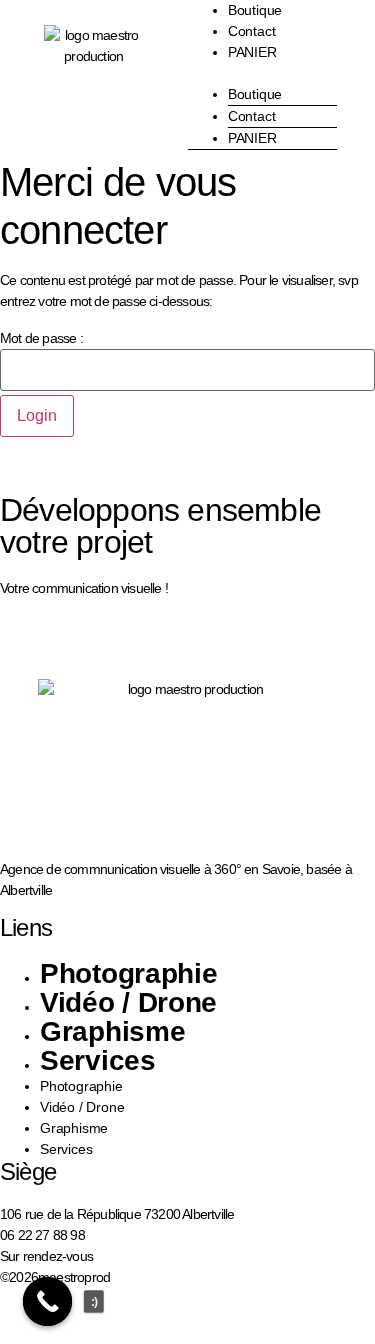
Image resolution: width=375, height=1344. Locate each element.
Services (98, 1060)
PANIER (252, 52)
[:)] (48, 1302)
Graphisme (112, 1031)
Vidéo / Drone (128, 1002)
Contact (252, 31)
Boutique (255, 94)
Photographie (128, 973)
